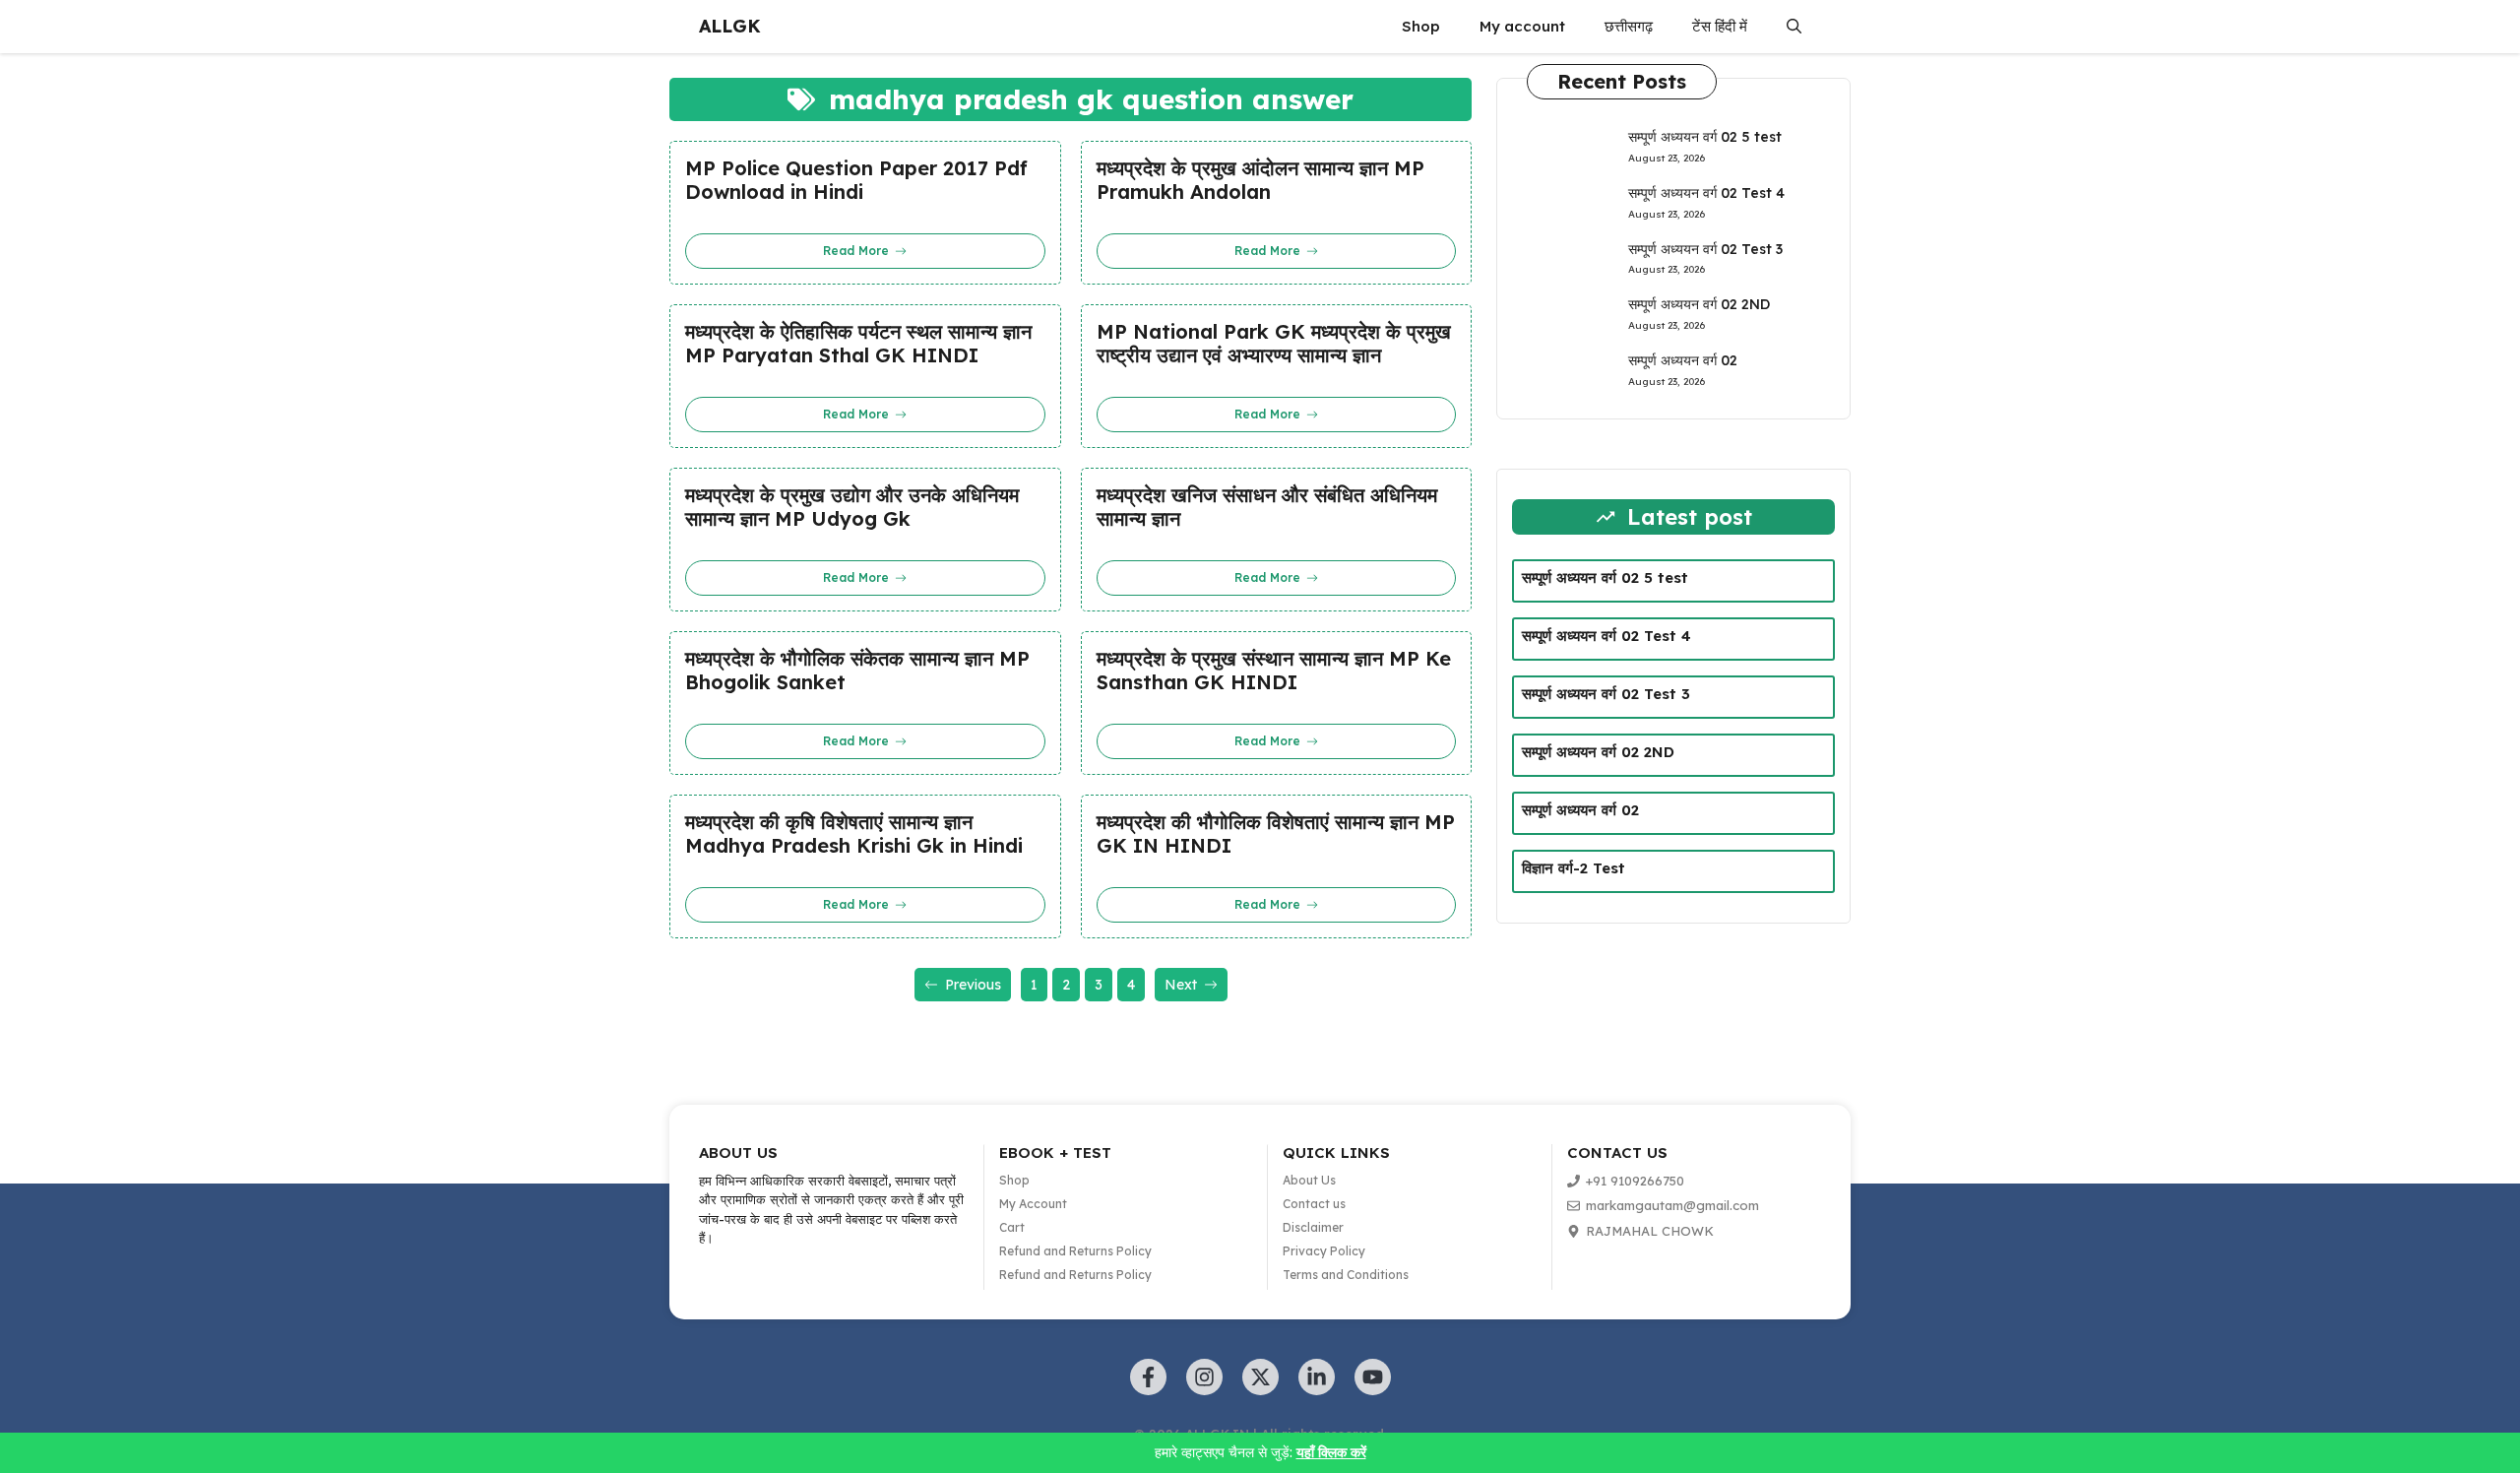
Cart (1012, 1227)
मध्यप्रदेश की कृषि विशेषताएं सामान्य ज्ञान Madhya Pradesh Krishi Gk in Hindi (854, 834)
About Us (1309, 1180)
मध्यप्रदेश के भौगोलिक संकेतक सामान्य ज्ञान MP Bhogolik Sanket (857, 671)
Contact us (1314, 1204)
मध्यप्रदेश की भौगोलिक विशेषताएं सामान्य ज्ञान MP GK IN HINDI (1276, 834)
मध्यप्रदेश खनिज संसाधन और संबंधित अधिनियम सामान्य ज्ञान (1267, 507)
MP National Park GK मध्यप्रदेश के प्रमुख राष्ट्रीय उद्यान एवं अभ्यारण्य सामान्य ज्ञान (1274, 344)
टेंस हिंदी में (1720, 26)
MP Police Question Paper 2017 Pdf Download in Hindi (856, 180)
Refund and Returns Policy (1075, 1251)
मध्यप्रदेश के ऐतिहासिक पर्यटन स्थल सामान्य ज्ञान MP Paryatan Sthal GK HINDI (858, 344)
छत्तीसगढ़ (1629, 26)
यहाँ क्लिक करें (1331, 1452)
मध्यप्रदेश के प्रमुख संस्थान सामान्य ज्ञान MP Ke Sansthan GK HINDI (1274, 671)
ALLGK (730, 26)
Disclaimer (1313, 1227)
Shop (1421, 26)
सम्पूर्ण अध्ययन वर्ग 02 (1683, 360)
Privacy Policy (1324, 1251)
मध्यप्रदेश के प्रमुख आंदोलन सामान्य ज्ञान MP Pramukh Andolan (1260, 180)
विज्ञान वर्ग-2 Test (1574, 868)
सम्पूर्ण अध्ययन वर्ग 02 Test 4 (1706, 193)
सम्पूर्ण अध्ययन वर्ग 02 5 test (1705, 137)
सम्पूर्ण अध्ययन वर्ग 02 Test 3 (1705, 249)
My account (1522, 26)
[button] (1794, 27)
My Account (1033, 1204)
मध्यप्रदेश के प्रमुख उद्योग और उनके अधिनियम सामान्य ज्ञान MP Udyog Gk (852, 507)
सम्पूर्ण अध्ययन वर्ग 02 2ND (1699, 304)
